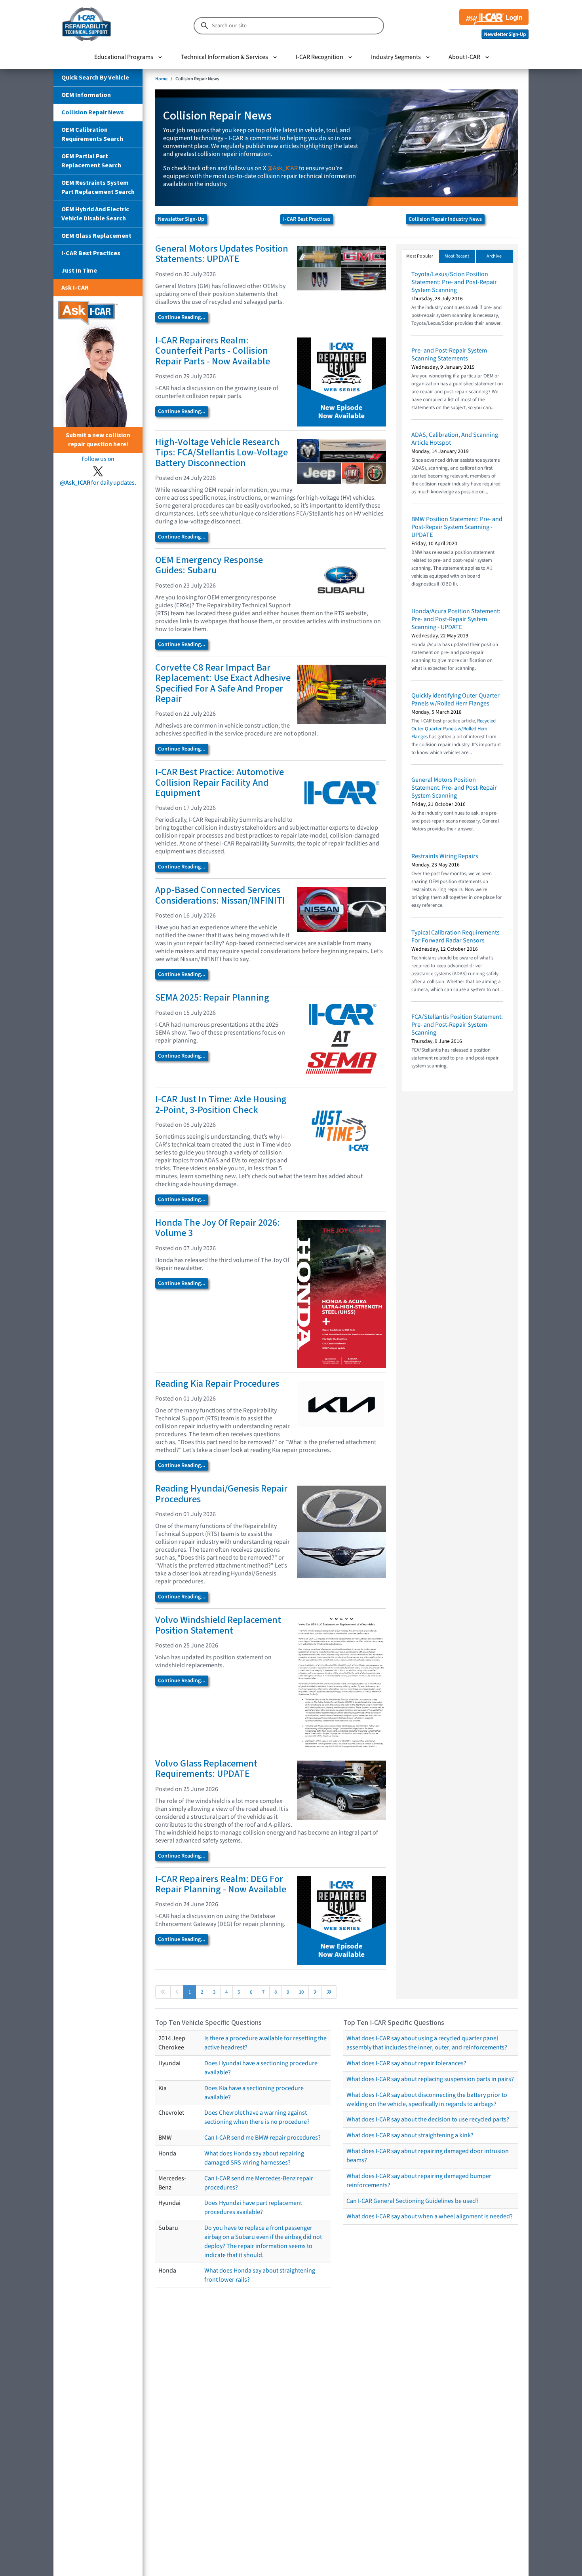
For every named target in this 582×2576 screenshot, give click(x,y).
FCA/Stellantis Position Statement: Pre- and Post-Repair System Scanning (457, 1025)
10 (301, 1992)
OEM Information (86, 95)
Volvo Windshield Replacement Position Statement (218, 1625)
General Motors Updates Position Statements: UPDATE (222, 254)
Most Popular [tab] (420, 256)
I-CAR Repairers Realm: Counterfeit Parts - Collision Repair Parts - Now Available (213, 351)
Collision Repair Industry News (445, 219)
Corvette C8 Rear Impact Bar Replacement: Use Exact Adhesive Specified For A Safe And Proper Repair (223, 683)
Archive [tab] (494, 256)
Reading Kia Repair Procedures (217, 1384)
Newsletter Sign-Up (181, 219)
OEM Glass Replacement (96, 236)
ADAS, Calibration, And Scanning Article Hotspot (455, 439)
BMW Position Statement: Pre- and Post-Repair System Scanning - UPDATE (457, 527)
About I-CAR (464, 57)
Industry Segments (396, 57)
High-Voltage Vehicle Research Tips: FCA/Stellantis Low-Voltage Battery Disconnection (222, 453)
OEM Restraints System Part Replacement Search (98, 187)
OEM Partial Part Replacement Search (91, 161)
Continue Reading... (182, 317)
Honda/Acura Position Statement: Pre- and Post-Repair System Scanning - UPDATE (456, 619)
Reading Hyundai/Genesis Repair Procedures (221, 1494)
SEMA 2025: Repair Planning (212, 998)
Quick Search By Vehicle (95, 78)
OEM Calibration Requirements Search (92, 134)
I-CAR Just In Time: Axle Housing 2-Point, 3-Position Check (221, 1104)
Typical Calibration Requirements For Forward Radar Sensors (456, 936)
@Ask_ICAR (282, 168)
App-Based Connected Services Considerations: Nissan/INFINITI (220, 895)
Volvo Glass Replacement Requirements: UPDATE (206, 1769)
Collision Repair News (93, 112)
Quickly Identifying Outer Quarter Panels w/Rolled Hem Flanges (456, 699)
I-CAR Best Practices (91, 253)
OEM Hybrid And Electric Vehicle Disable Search (95, 214)
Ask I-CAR (75, 288)
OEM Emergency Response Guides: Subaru (209, 565)
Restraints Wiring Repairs (445, 856)
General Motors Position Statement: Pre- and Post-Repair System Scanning (454, 788)
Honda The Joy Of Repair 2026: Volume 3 (218, 1228)
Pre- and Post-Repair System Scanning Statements (449, 354)
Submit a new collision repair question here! (98, 440)
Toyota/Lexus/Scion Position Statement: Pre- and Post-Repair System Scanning (454, 282)
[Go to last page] (329, 1992)
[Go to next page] (315, 1992)
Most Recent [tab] (457, 256)
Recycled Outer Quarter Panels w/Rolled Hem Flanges (454, 729)
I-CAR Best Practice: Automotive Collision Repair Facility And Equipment (220, 783)
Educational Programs (124, 57)
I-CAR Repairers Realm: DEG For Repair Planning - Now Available (221, 1884)
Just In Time (79, 271)
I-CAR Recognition (320, 57)
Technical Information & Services (224, 57)
